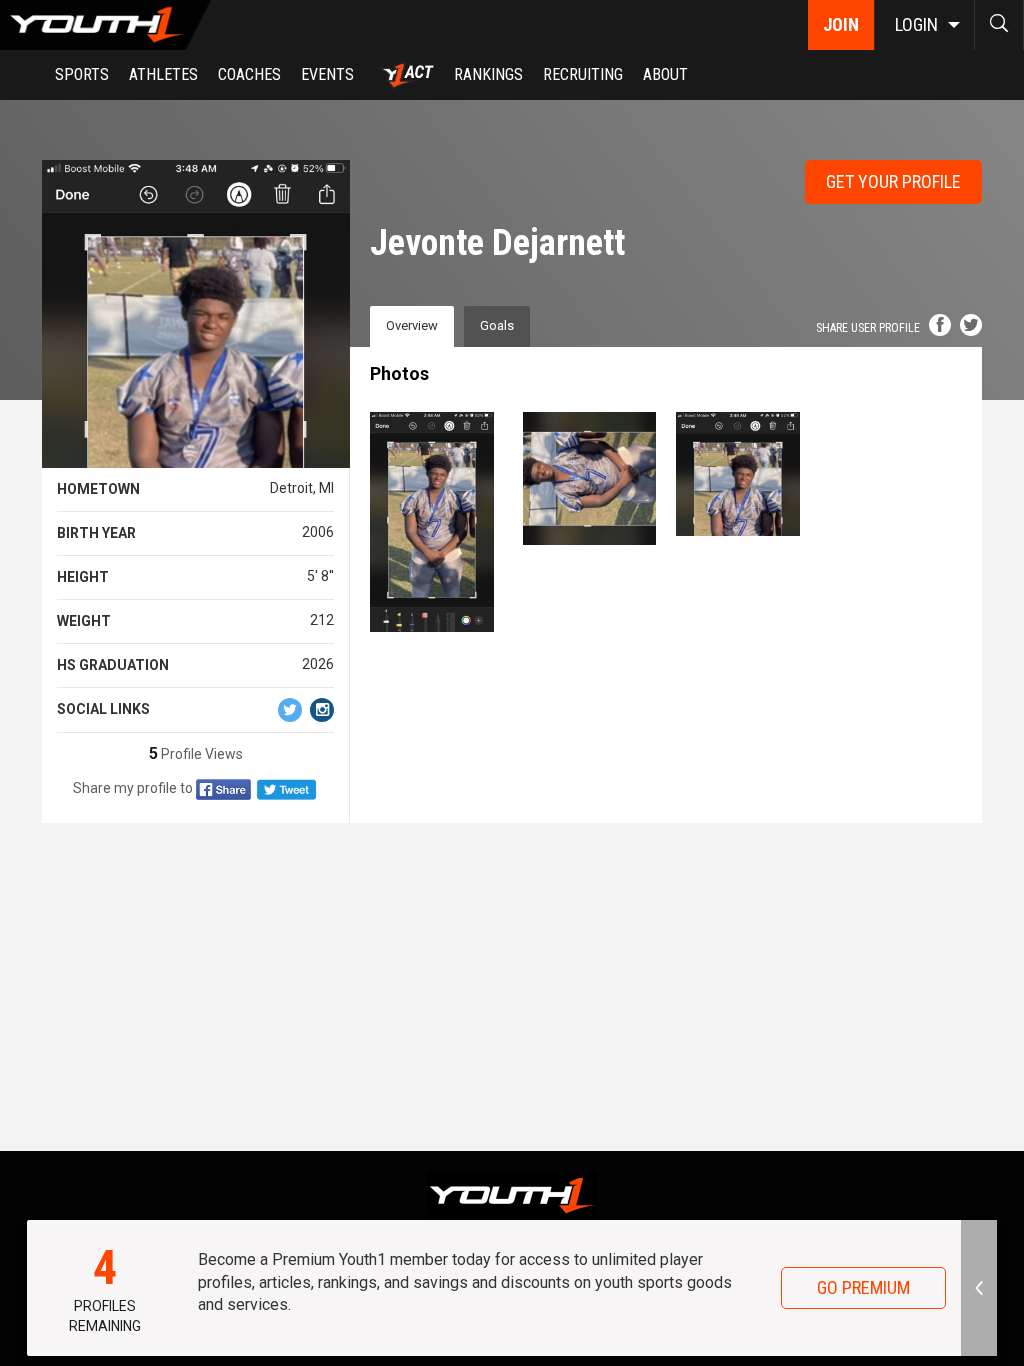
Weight (84, 621)
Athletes (163, 74)
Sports (82, 74)
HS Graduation (113, 665)
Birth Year (96, 533)
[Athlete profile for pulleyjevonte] (742, 474)
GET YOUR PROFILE (893, 181)
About (665, 74)
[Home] (105, 25)
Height (83, 577)
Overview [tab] (412, 325)
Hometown (98, 489)
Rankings (488, 74)
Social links (103, 709)
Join (841, 24)
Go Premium (863, 1287)
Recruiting (583, 74)
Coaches (249, 74)
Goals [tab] (497, 325)
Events (327, 74)
